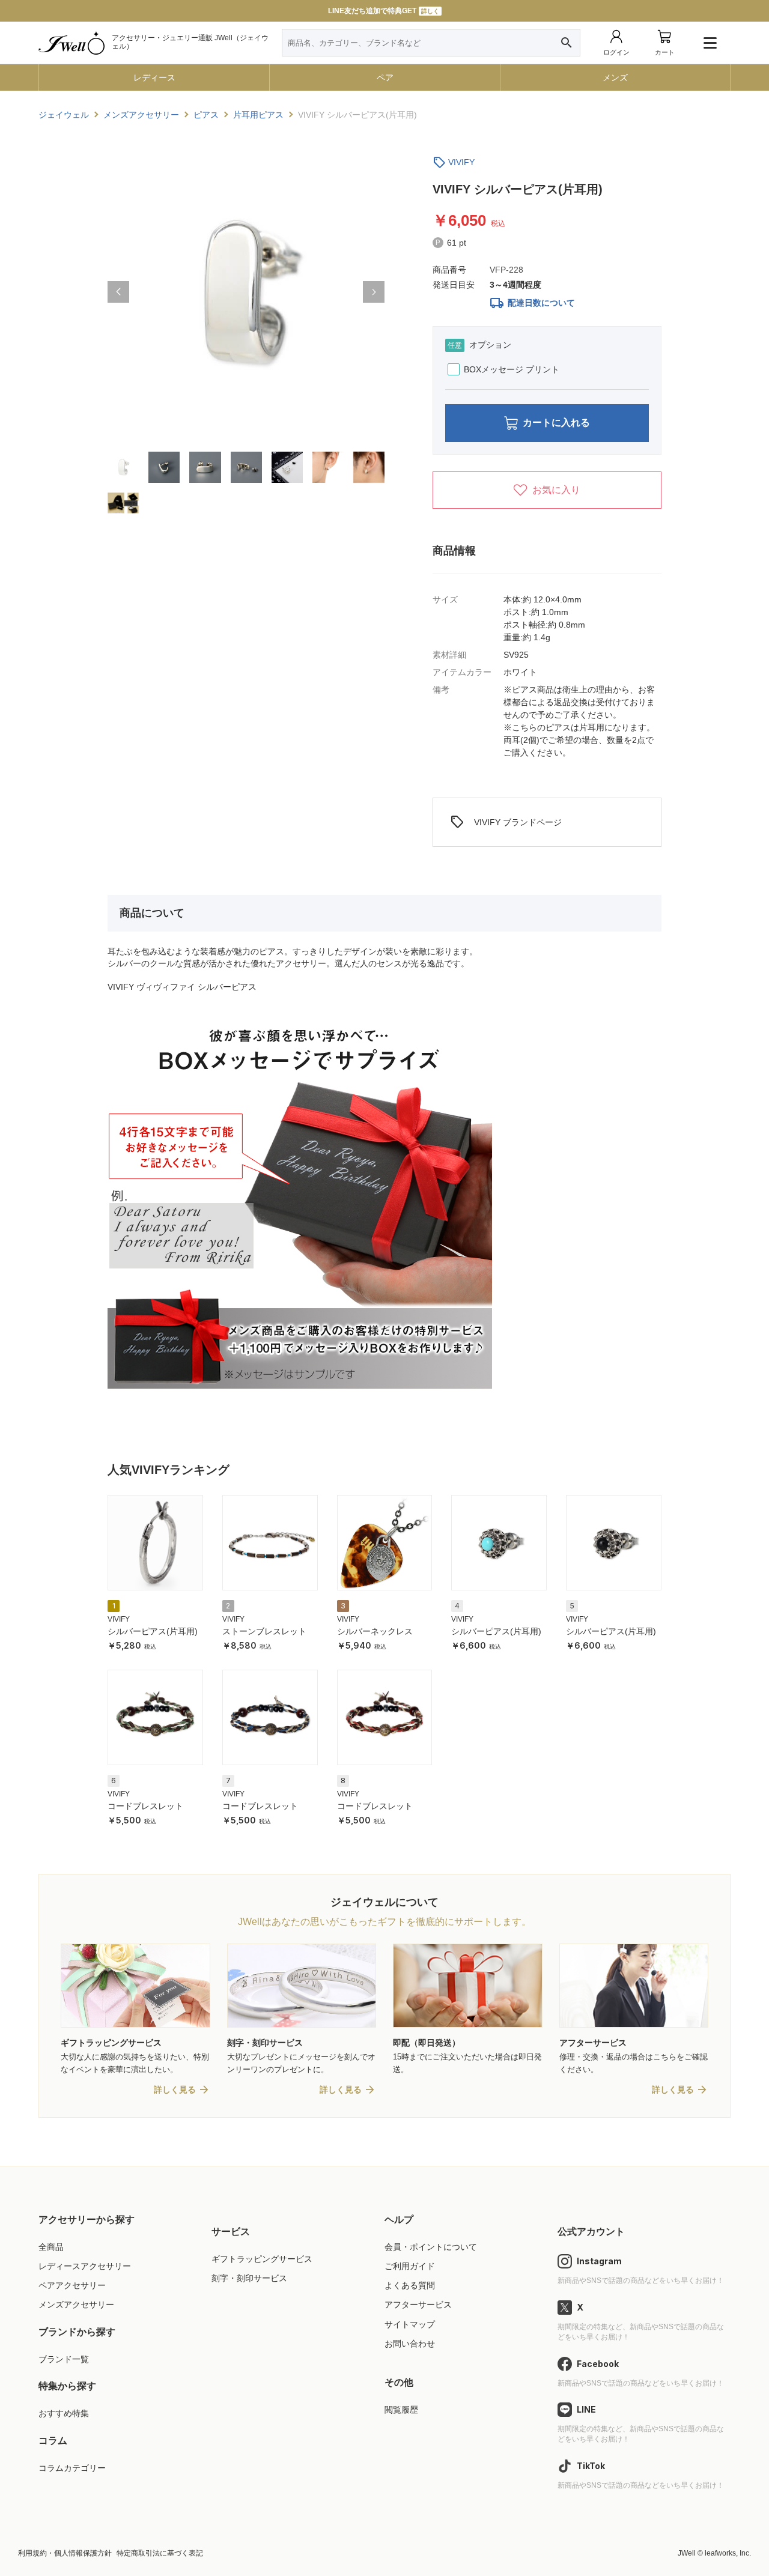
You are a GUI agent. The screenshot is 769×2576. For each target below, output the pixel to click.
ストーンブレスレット (264, 1631)
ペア (385, 77)
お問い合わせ (410, 2344)
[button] (118, 292)
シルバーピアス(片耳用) (153, 1631)
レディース (154, 77)
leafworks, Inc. (728, 2553)
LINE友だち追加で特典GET (384, 11)
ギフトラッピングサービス (262, 2259)
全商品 (51, 2247)
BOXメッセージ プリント (512, 369)
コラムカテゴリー (72, 2468)
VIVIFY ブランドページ (506, 822)
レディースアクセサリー (85, 2266)
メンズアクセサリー (76, 2305)
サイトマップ (410, 2324)
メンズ (615, 77)
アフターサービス (418, 2305)
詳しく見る (175, 2090)
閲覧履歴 (401, 2410)
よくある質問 (410, 2285)
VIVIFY (461, 162)
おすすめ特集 (64, 2413)
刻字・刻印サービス (249, 2278)
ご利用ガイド (410, 2266)
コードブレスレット (145, 1806)
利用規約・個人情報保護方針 (65, 2553)
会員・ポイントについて (431, 2247)
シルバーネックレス (375, 1631)
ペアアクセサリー (72, 2285)
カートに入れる (556, 423)
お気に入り (556, 490)
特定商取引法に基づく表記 (160, 2553)
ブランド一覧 (64, 2359)
